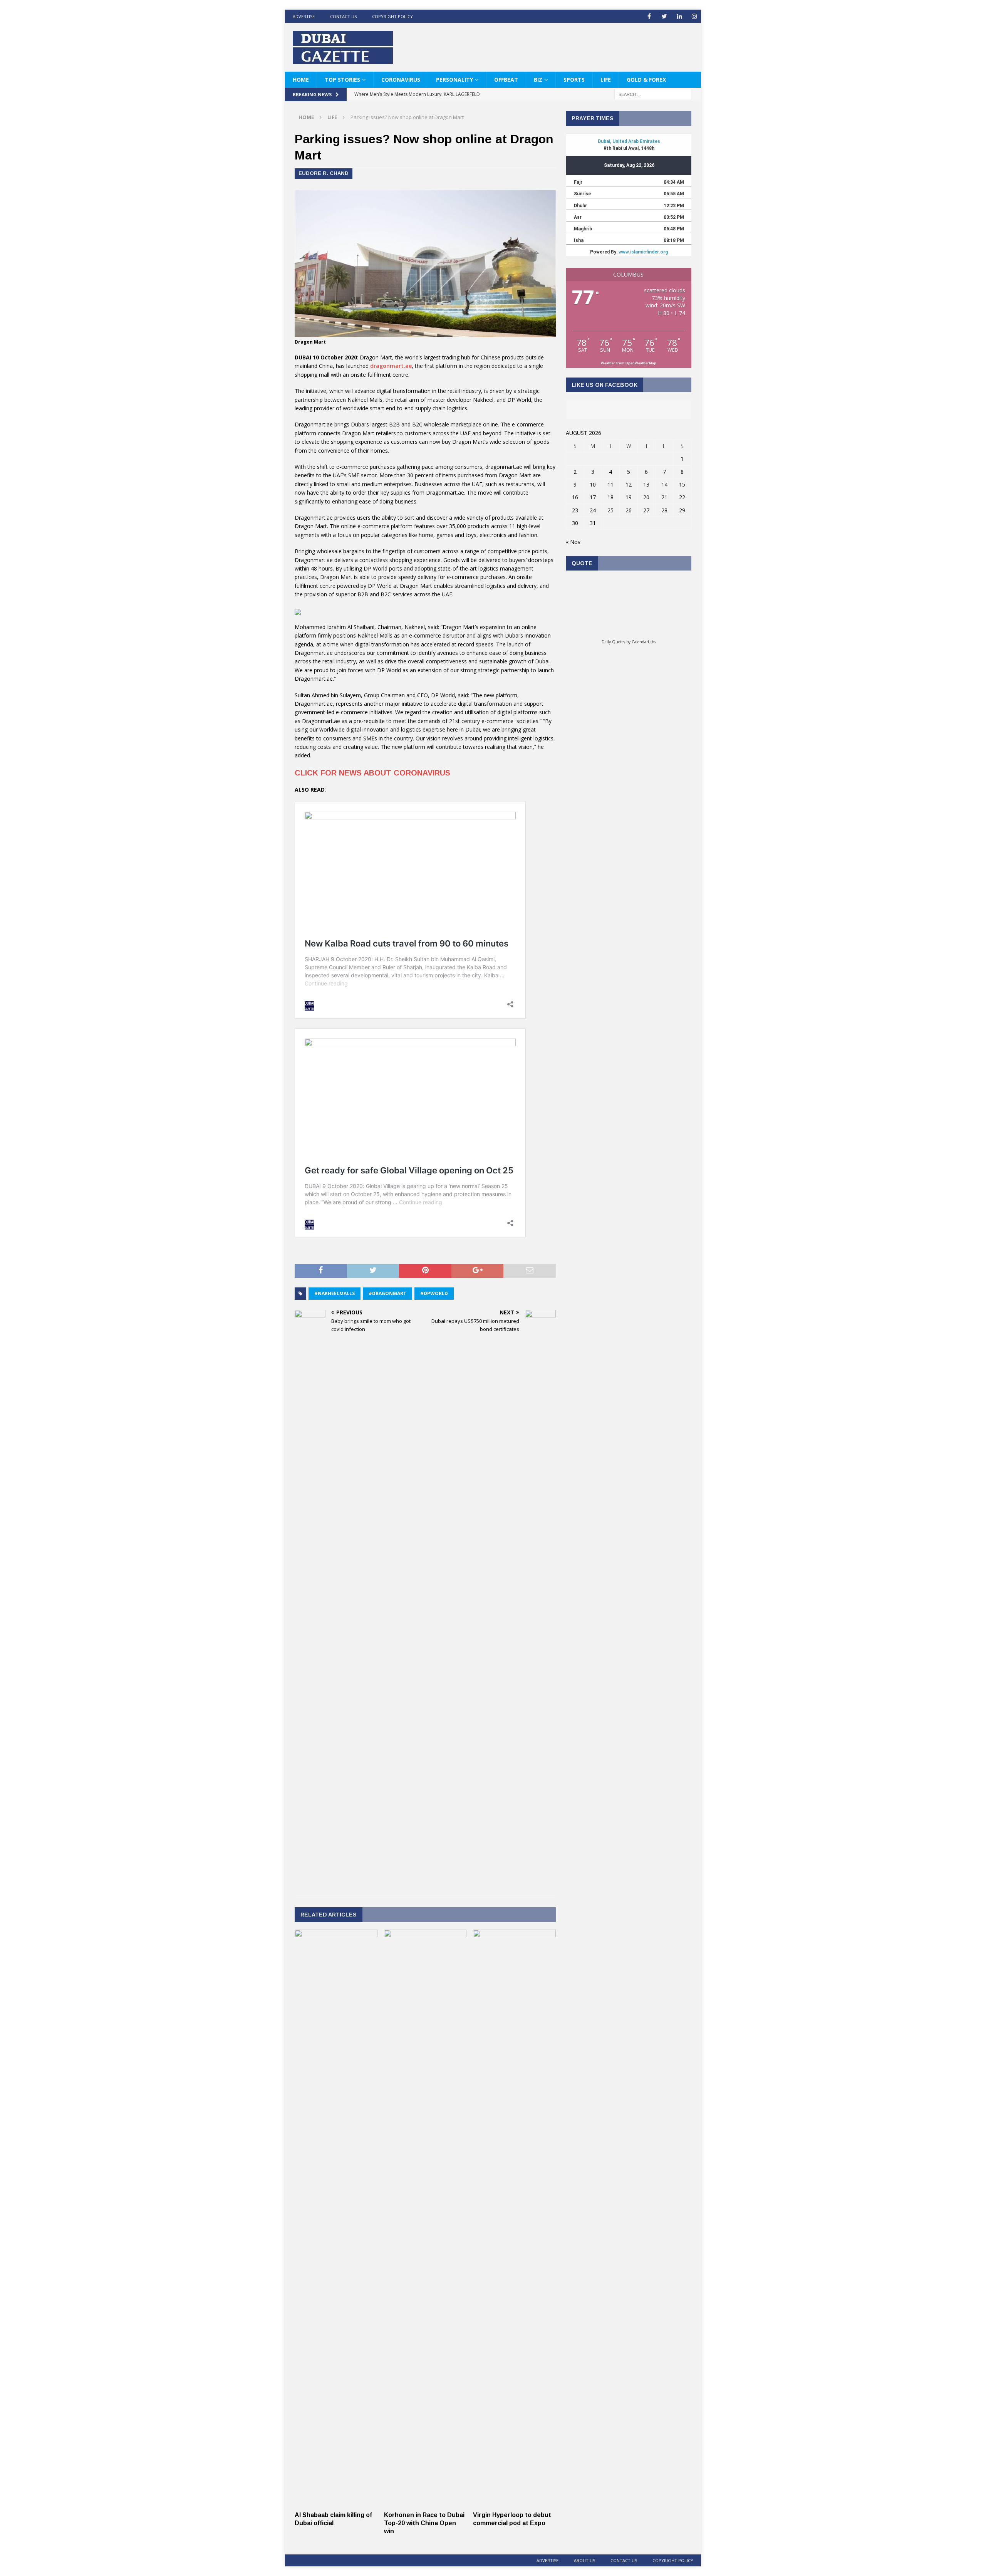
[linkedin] (679, 16)
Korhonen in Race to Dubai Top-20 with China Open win (424, 2523)
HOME (301, 80)
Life (606, 80)
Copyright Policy (392, 16)
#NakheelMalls (335, 1293)
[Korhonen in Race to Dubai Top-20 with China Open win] (425, 2503)
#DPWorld (434, 1293)
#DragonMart (387, 1293)
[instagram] (694, 16)
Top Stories (342, 80)
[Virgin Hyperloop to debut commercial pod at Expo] (514, 2503)
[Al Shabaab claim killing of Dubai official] (336, 2503)
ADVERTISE (304, 16)
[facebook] (649, 16)
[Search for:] (653, 94)
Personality (454, 80)
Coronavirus (401, 80)
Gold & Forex (646, 80)
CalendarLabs (644, 642)
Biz (538, 80)
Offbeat (506, 80)
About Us (584, 2560)
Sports (574, 80)
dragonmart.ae (391, 366)
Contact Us (343, 16)
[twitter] (664, 16)
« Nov (573, 542)
